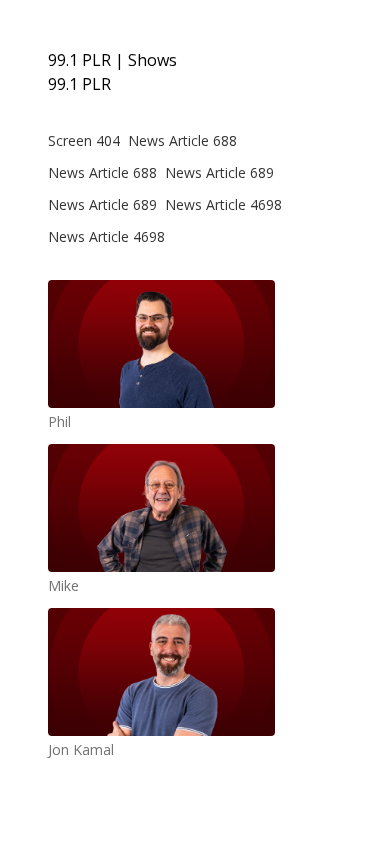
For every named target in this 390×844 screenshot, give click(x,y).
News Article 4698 (223, 204)
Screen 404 (84, 140)
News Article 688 (182, 140)
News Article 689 (219, 172)
